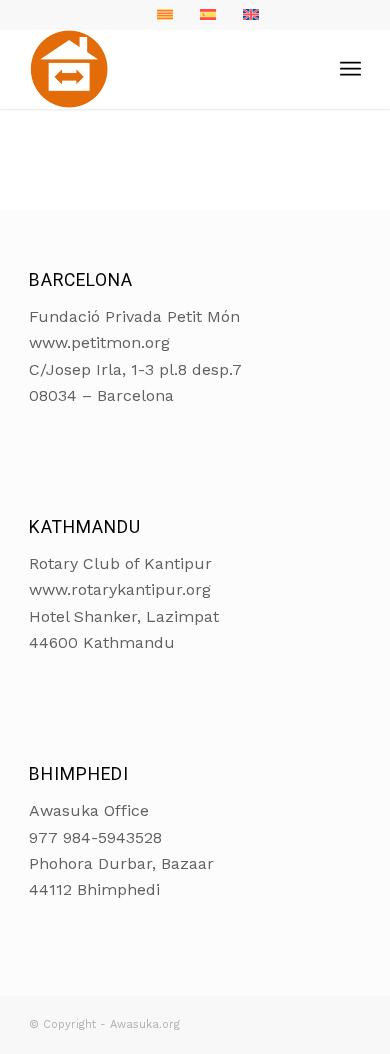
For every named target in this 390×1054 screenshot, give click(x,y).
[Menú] (350, 69)
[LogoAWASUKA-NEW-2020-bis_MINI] (161, 69)
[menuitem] (350, 69)
